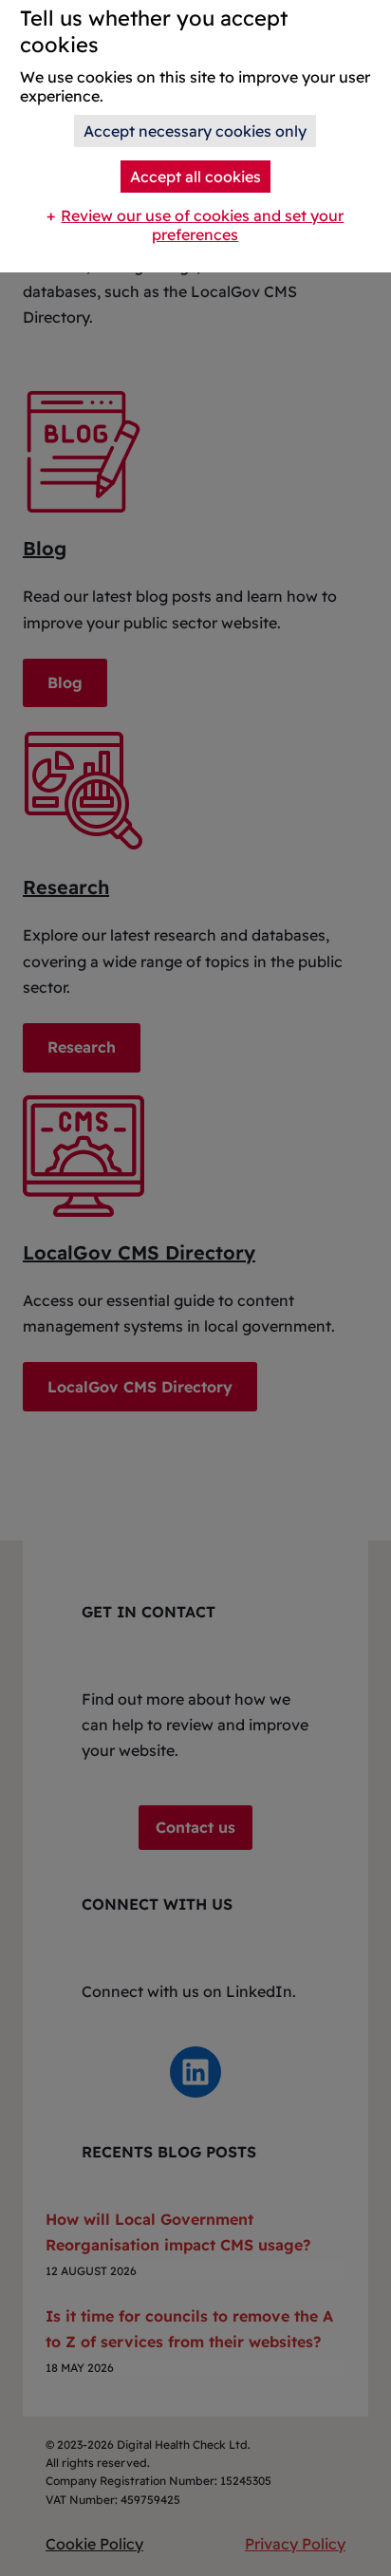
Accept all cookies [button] (195, 177)
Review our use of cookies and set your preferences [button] (202, 225)
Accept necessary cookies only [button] (195, 131)
